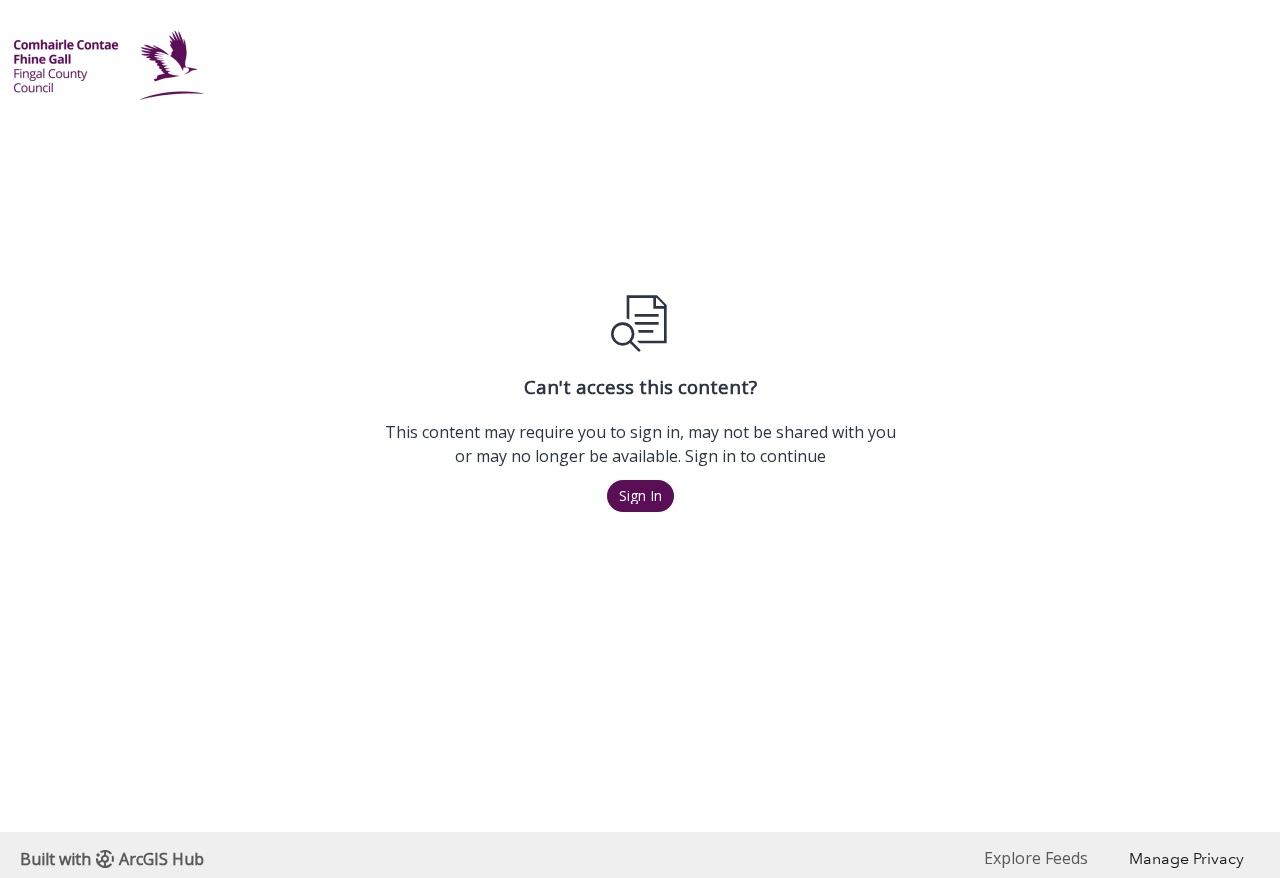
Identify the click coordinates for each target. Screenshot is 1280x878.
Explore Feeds (1036, 858)
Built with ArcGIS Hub (112, 859)
